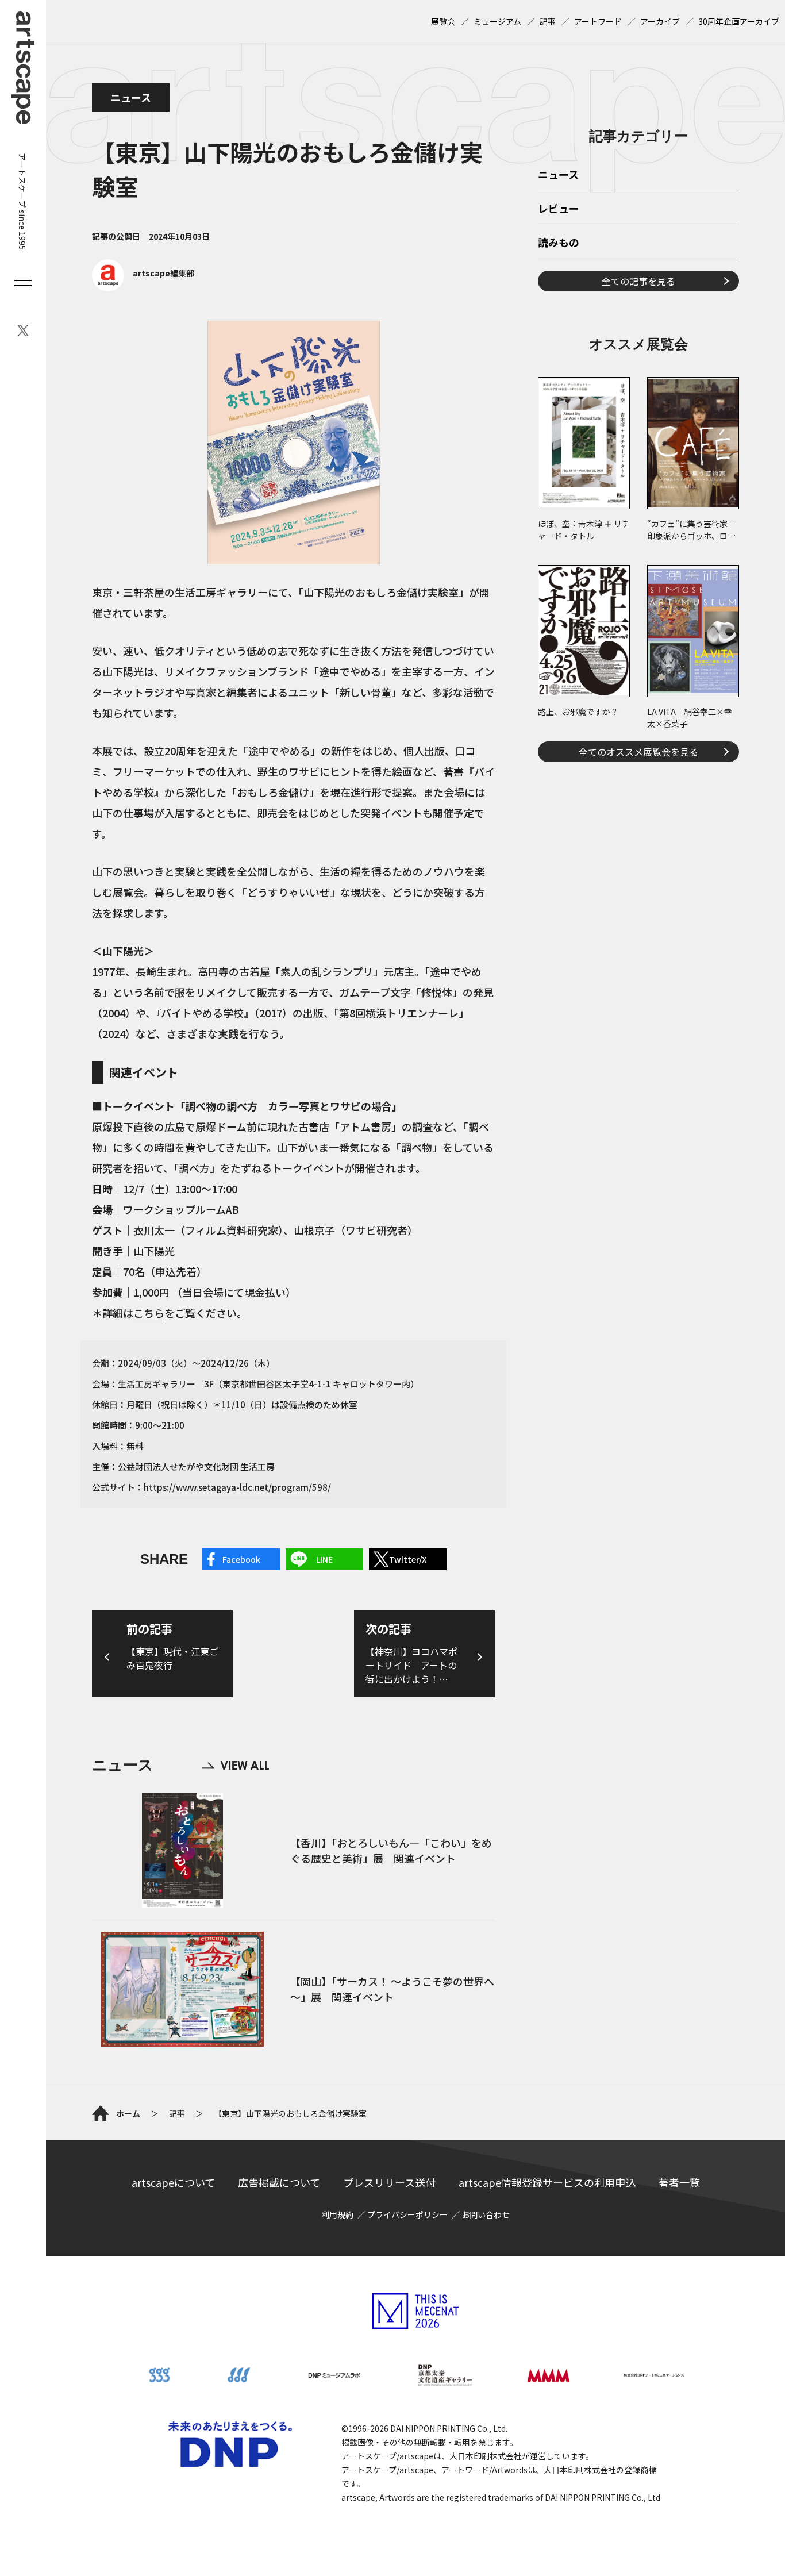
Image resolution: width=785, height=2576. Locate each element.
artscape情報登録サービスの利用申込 (547, 2182)
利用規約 (337, 2214)
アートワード (598, 21)
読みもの (559, 243)
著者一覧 (679, 2182)
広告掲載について (279, 2182)
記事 (548, 21)
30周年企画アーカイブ (739, 21)
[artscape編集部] (143, 288)
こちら (149, 1313)
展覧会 (443, 21)
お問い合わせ (486, 2214)
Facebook (241, 1559)
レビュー (559, 209)
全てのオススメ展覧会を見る (638, 752)
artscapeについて (173, 2182)
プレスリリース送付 (389, 2182)
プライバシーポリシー (407, 2214)
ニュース (131, 97)
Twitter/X (408, 1559)
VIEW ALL (236, 1765)
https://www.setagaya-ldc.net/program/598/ (237, 1487)
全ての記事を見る (638, 281)
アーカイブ (660, 21)
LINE (324, 1559)
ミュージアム (497, 21)
